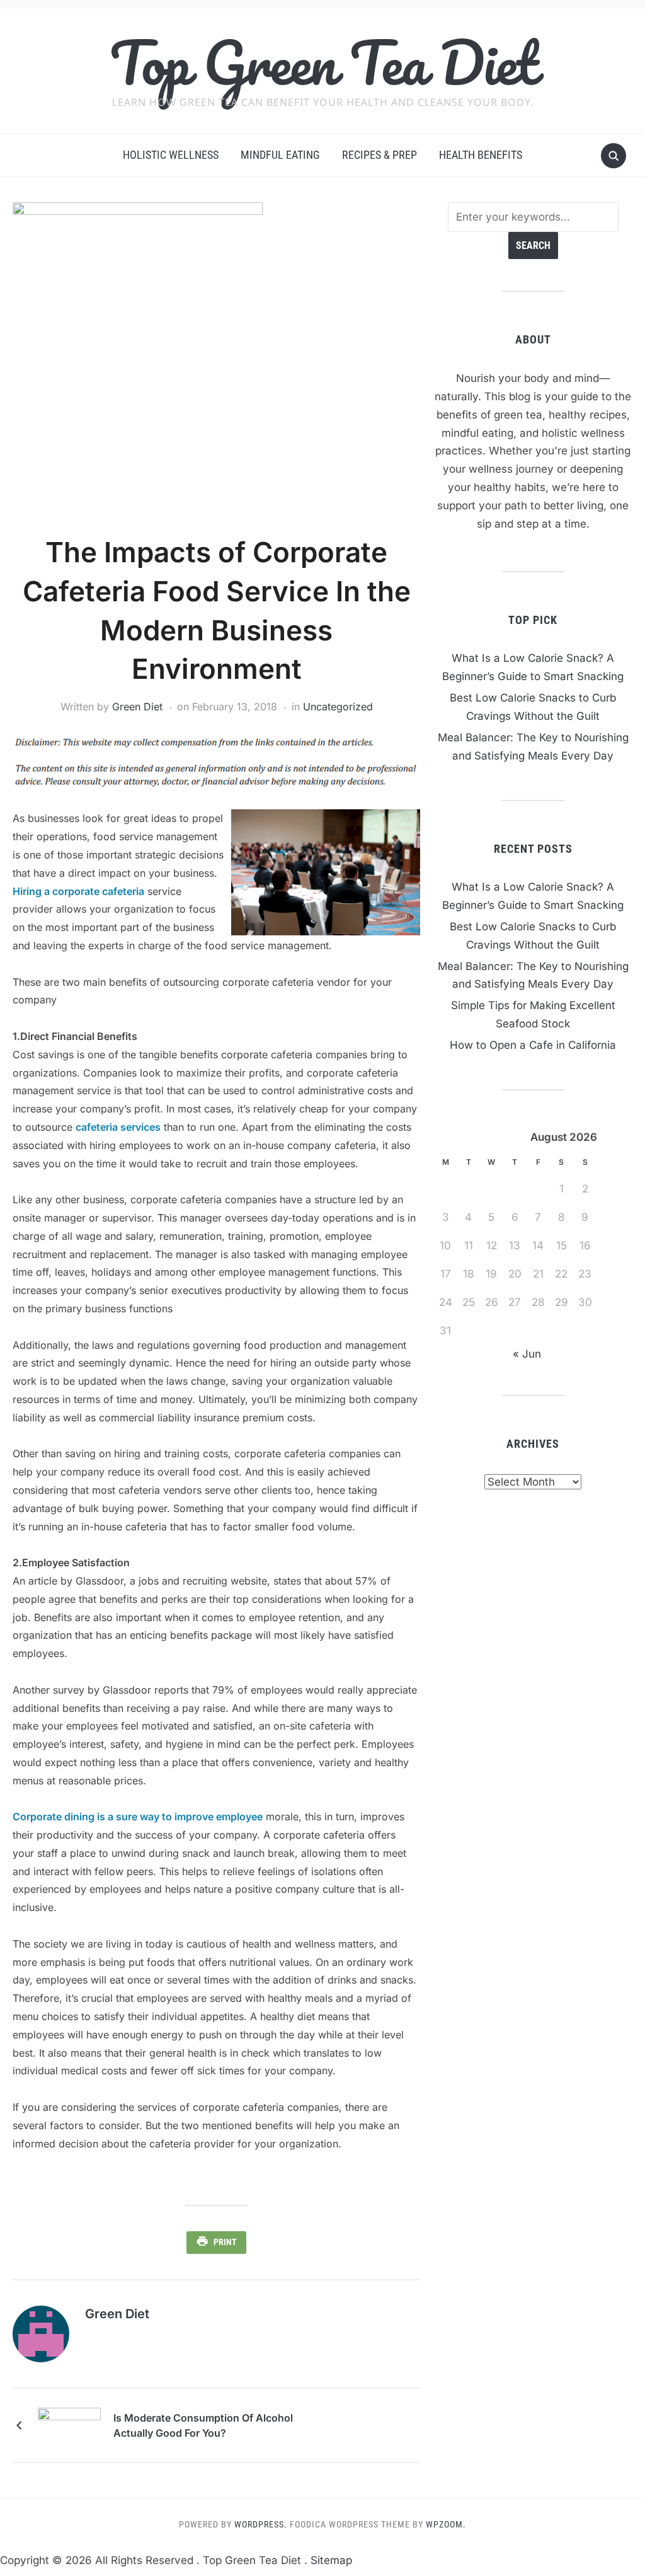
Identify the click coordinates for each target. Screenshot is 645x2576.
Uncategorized (338, 707)
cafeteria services (118, 1127)
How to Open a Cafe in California (533, 1045)
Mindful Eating (280, 155)
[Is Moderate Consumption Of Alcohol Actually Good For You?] (69, 2425)
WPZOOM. (446, 2524)
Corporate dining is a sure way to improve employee (138, 1816)
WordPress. (261, 2524)
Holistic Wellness (171, 155)
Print (225, 2242)
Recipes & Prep (380, 155)
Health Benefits (481, 155)
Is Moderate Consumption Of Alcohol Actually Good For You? (203, 2425)
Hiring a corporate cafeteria (78, 891)
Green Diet (137, 707)
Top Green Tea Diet (323, 62)
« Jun (527, 1354)
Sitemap (331, 2560)
